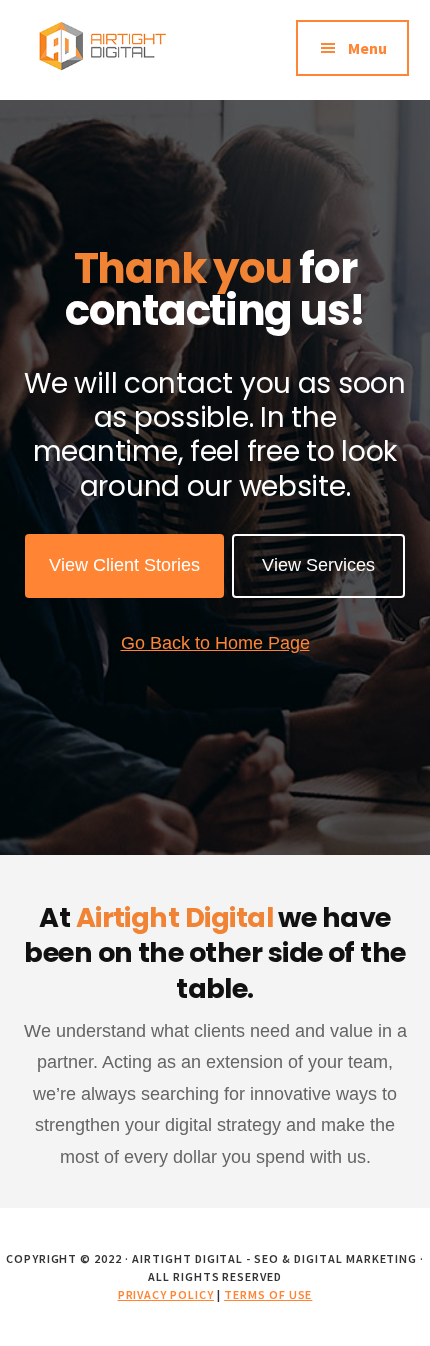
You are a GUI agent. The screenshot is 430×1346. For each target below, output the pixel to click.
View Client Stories (124, 565)
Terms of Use (268, 1294)
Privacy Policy (166, 1294)
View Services (318, 565)
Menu (367, 48)
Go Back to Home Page (215, 643)
